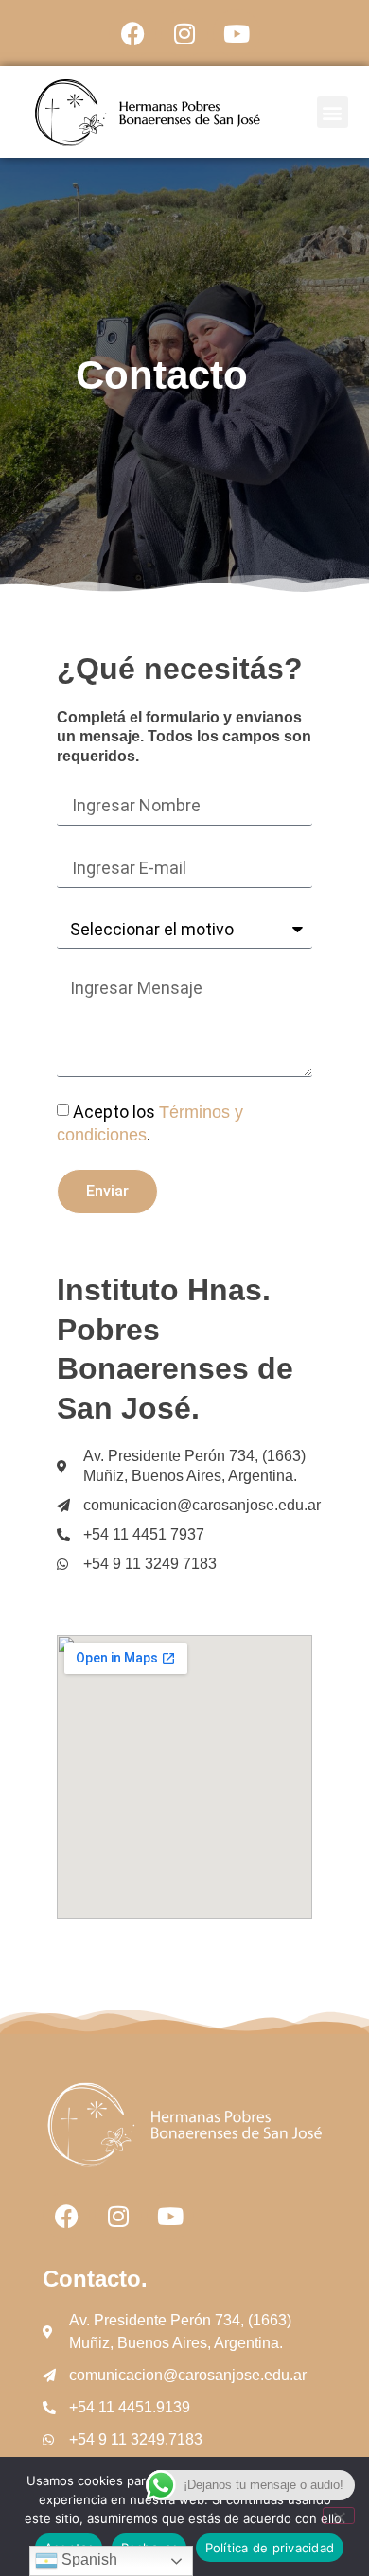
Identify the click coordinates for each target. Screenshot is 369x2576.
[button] (333, 112)
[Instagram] (184, 33)
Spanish (88, 2559)
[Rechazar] (339, 2515)
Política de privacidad (270, 2548)
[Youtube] (237, 33)
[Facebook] (132, 33)
